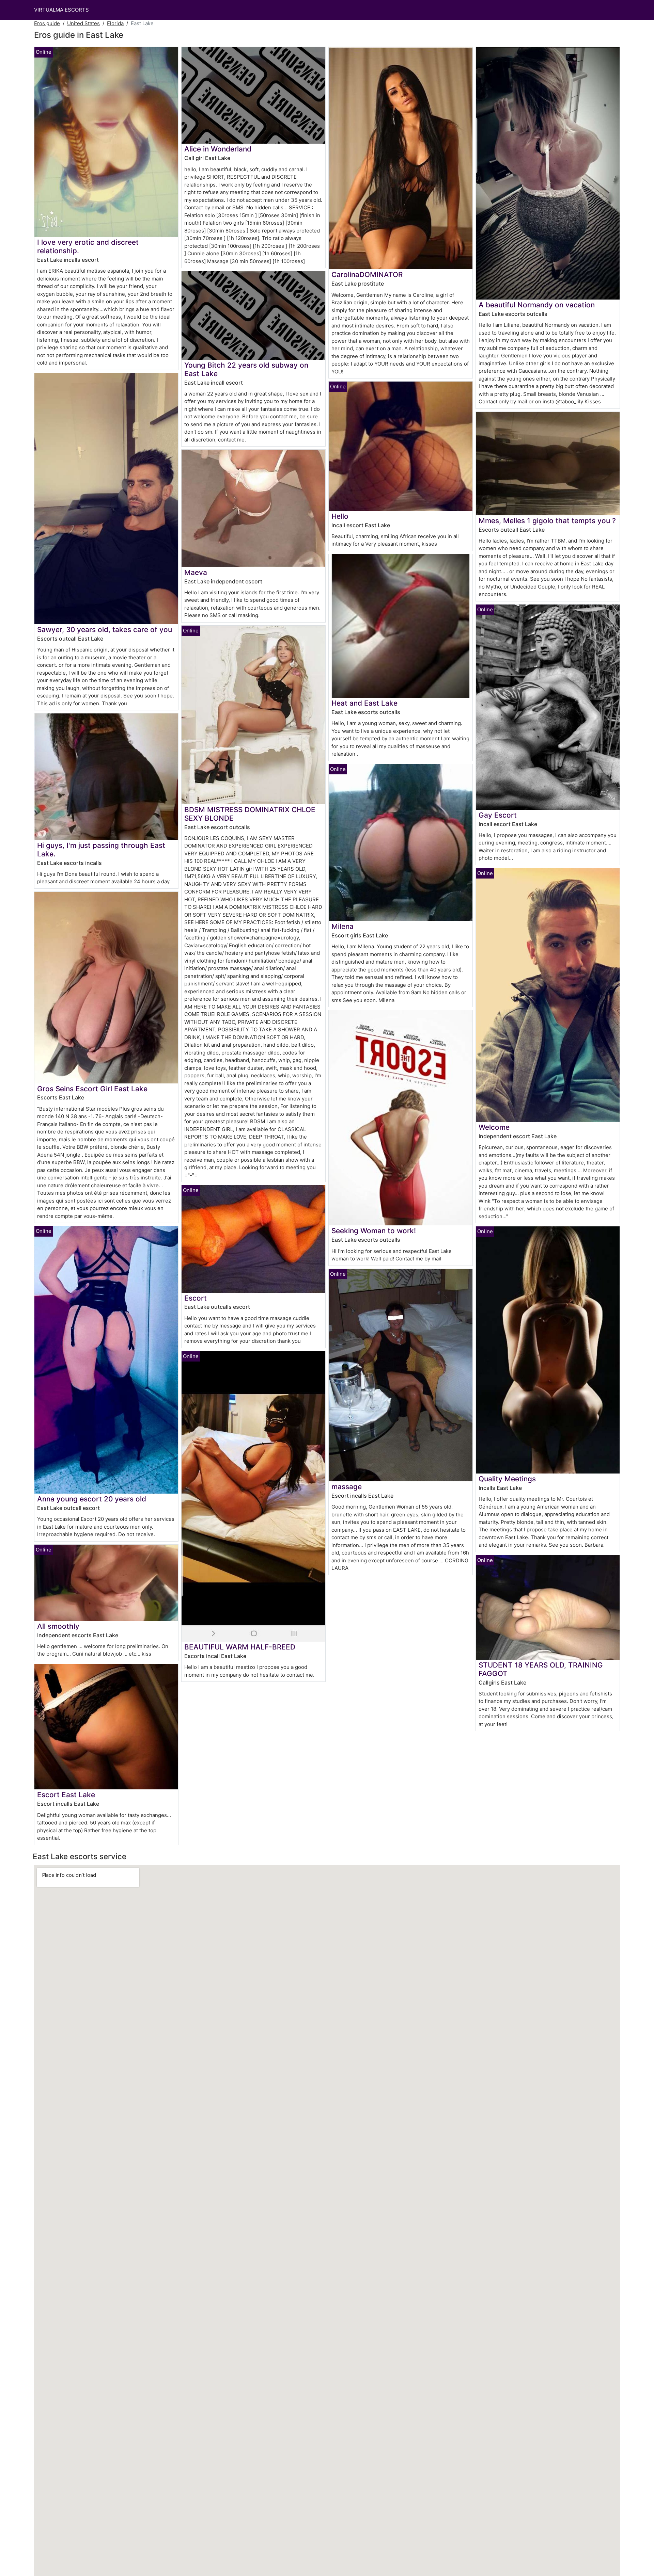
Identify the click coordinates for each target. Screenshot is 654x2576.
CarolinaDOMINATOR (367, 275)
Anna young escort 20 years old (92, 1499)
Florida (115, 23)
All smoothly (58, 1626)
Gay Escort (498, 815)
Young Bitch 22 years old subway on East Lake (246, 369)
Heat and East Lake (364, 703)
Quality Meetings (507, 1479)
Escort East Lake (66, 1795)
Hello (340, 516)
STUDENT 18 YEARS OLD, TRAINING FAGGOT (541, 1669)
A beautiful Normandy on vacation (537, 305)
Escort (196, 1298)
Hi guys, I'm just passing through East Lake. (101, 850)
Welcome (494, 1127)
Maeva (196, 572)
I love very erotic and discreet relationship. (88, 246)
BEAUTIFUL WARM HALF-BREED (240, 1647)
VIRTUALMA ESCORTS (61, 10)
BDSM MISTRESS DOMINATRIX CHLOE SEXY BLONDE (250, 814)
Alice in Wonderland (218, 149)
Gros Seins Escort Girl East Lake (92, 1089)
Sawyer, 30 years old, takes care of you (105, 630)
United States (83, 23)
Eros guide (47, 23)
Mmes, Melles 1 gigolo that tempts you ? (547, 521)
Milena (342, 926)
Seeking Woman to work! (374, 1231)
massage (347, 1487)
